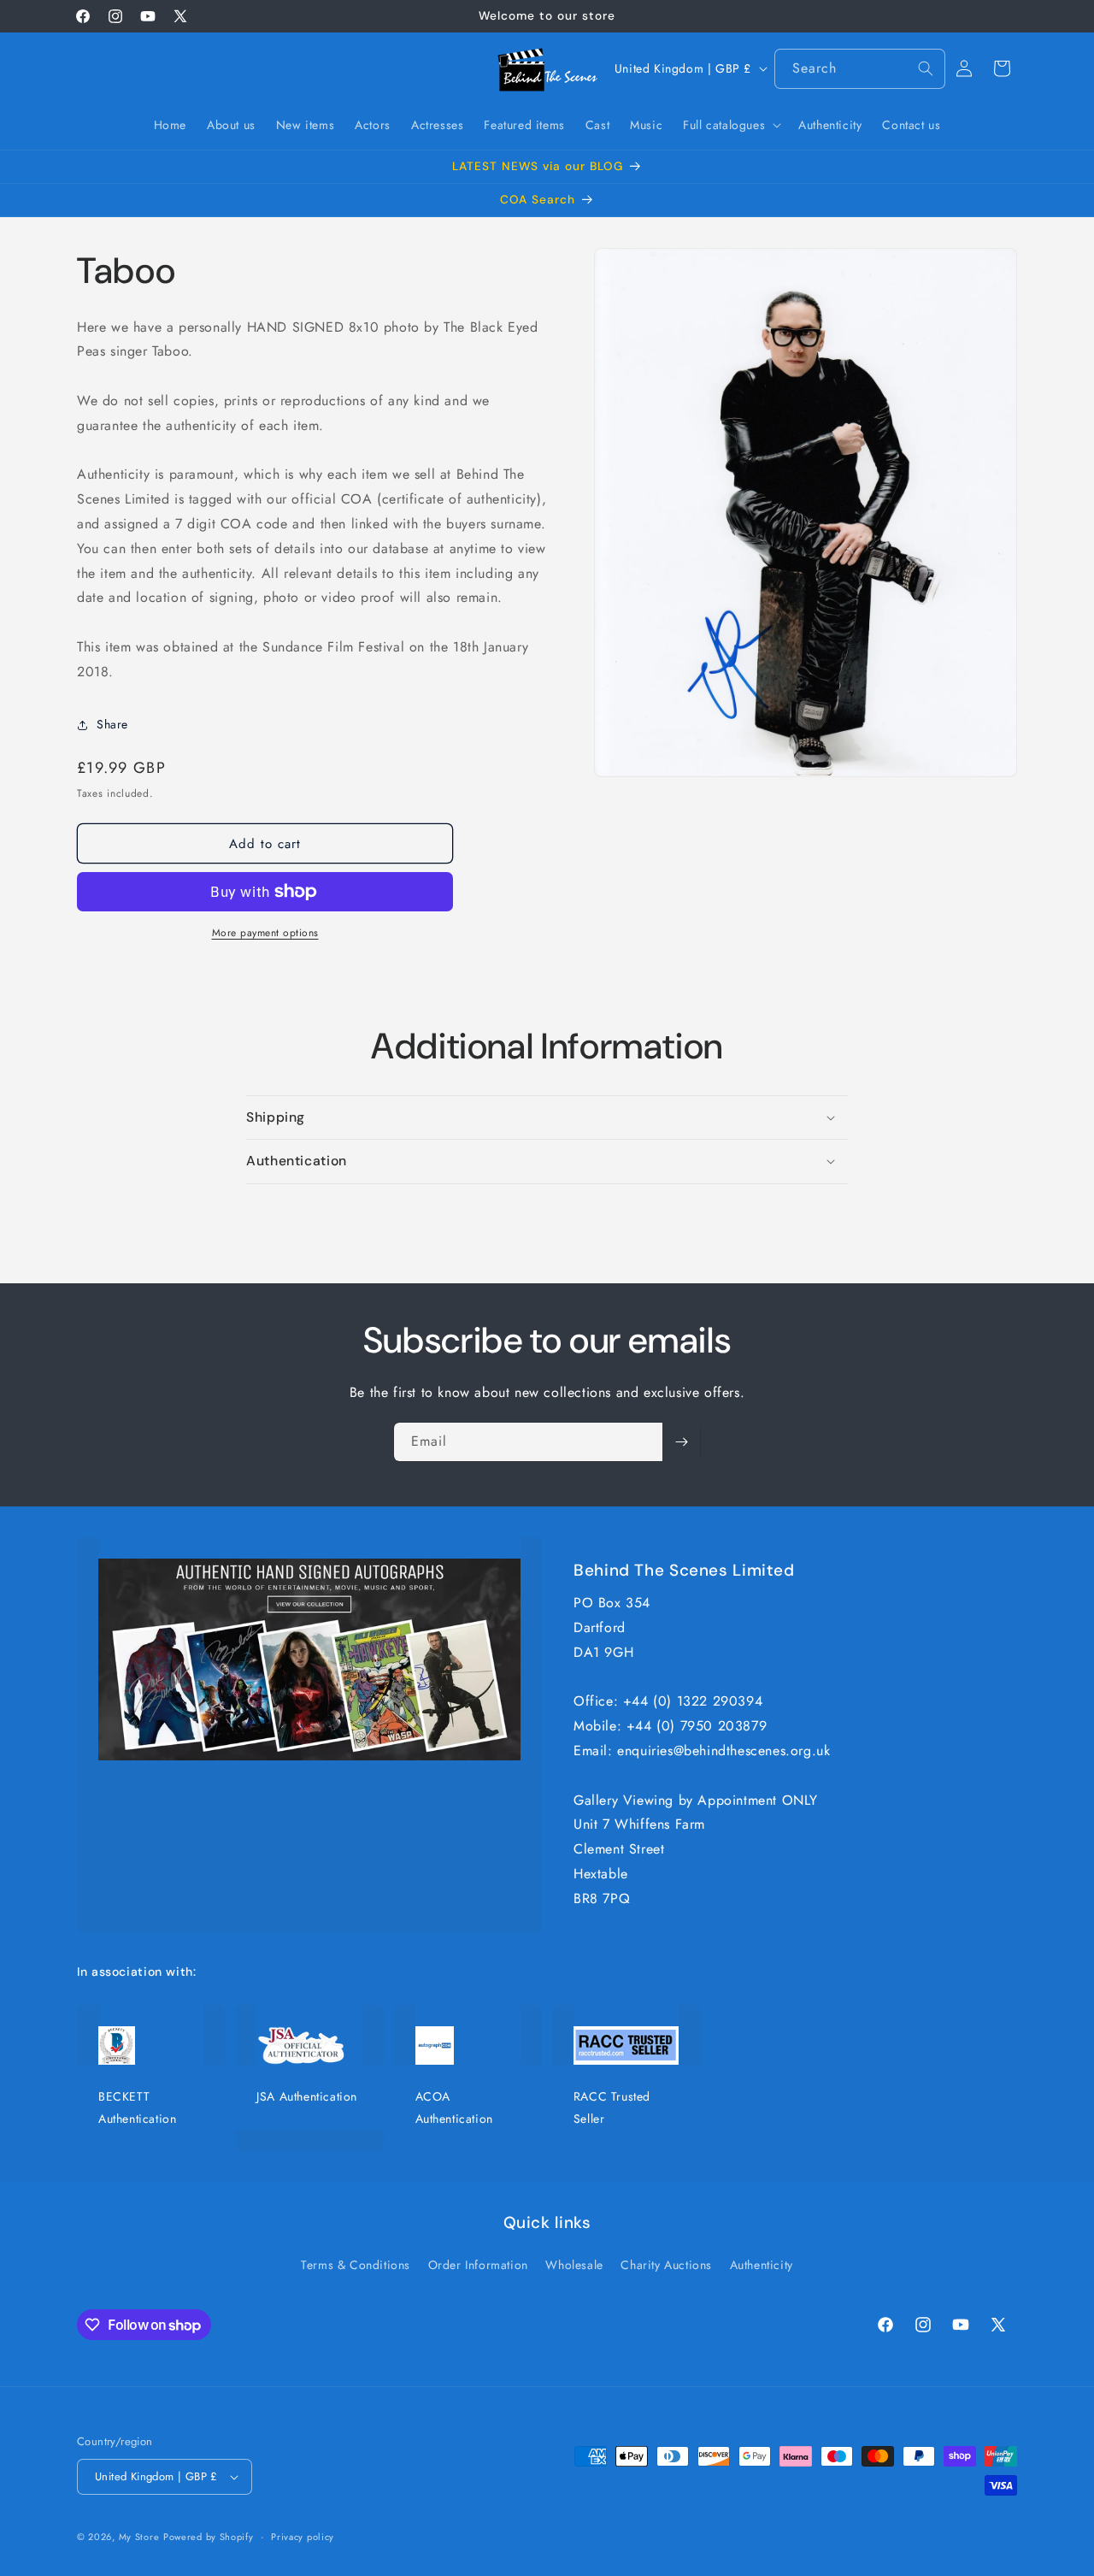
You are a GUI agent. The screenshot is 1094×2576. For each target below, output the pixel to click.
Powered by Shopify (209, 2537)
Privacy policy (303, 2537)
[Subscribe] (681, 1442)
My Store (139, 2537)
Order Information (478, 2265)
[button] (730, 125)
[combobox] (860, 69)
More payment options (265, 933)
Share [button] (112, 724)
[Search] (926, 68)
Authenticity (762, 2265)
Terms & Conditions (356, 2265)
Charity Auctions (666, 2265)
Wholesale (574, 2265)
